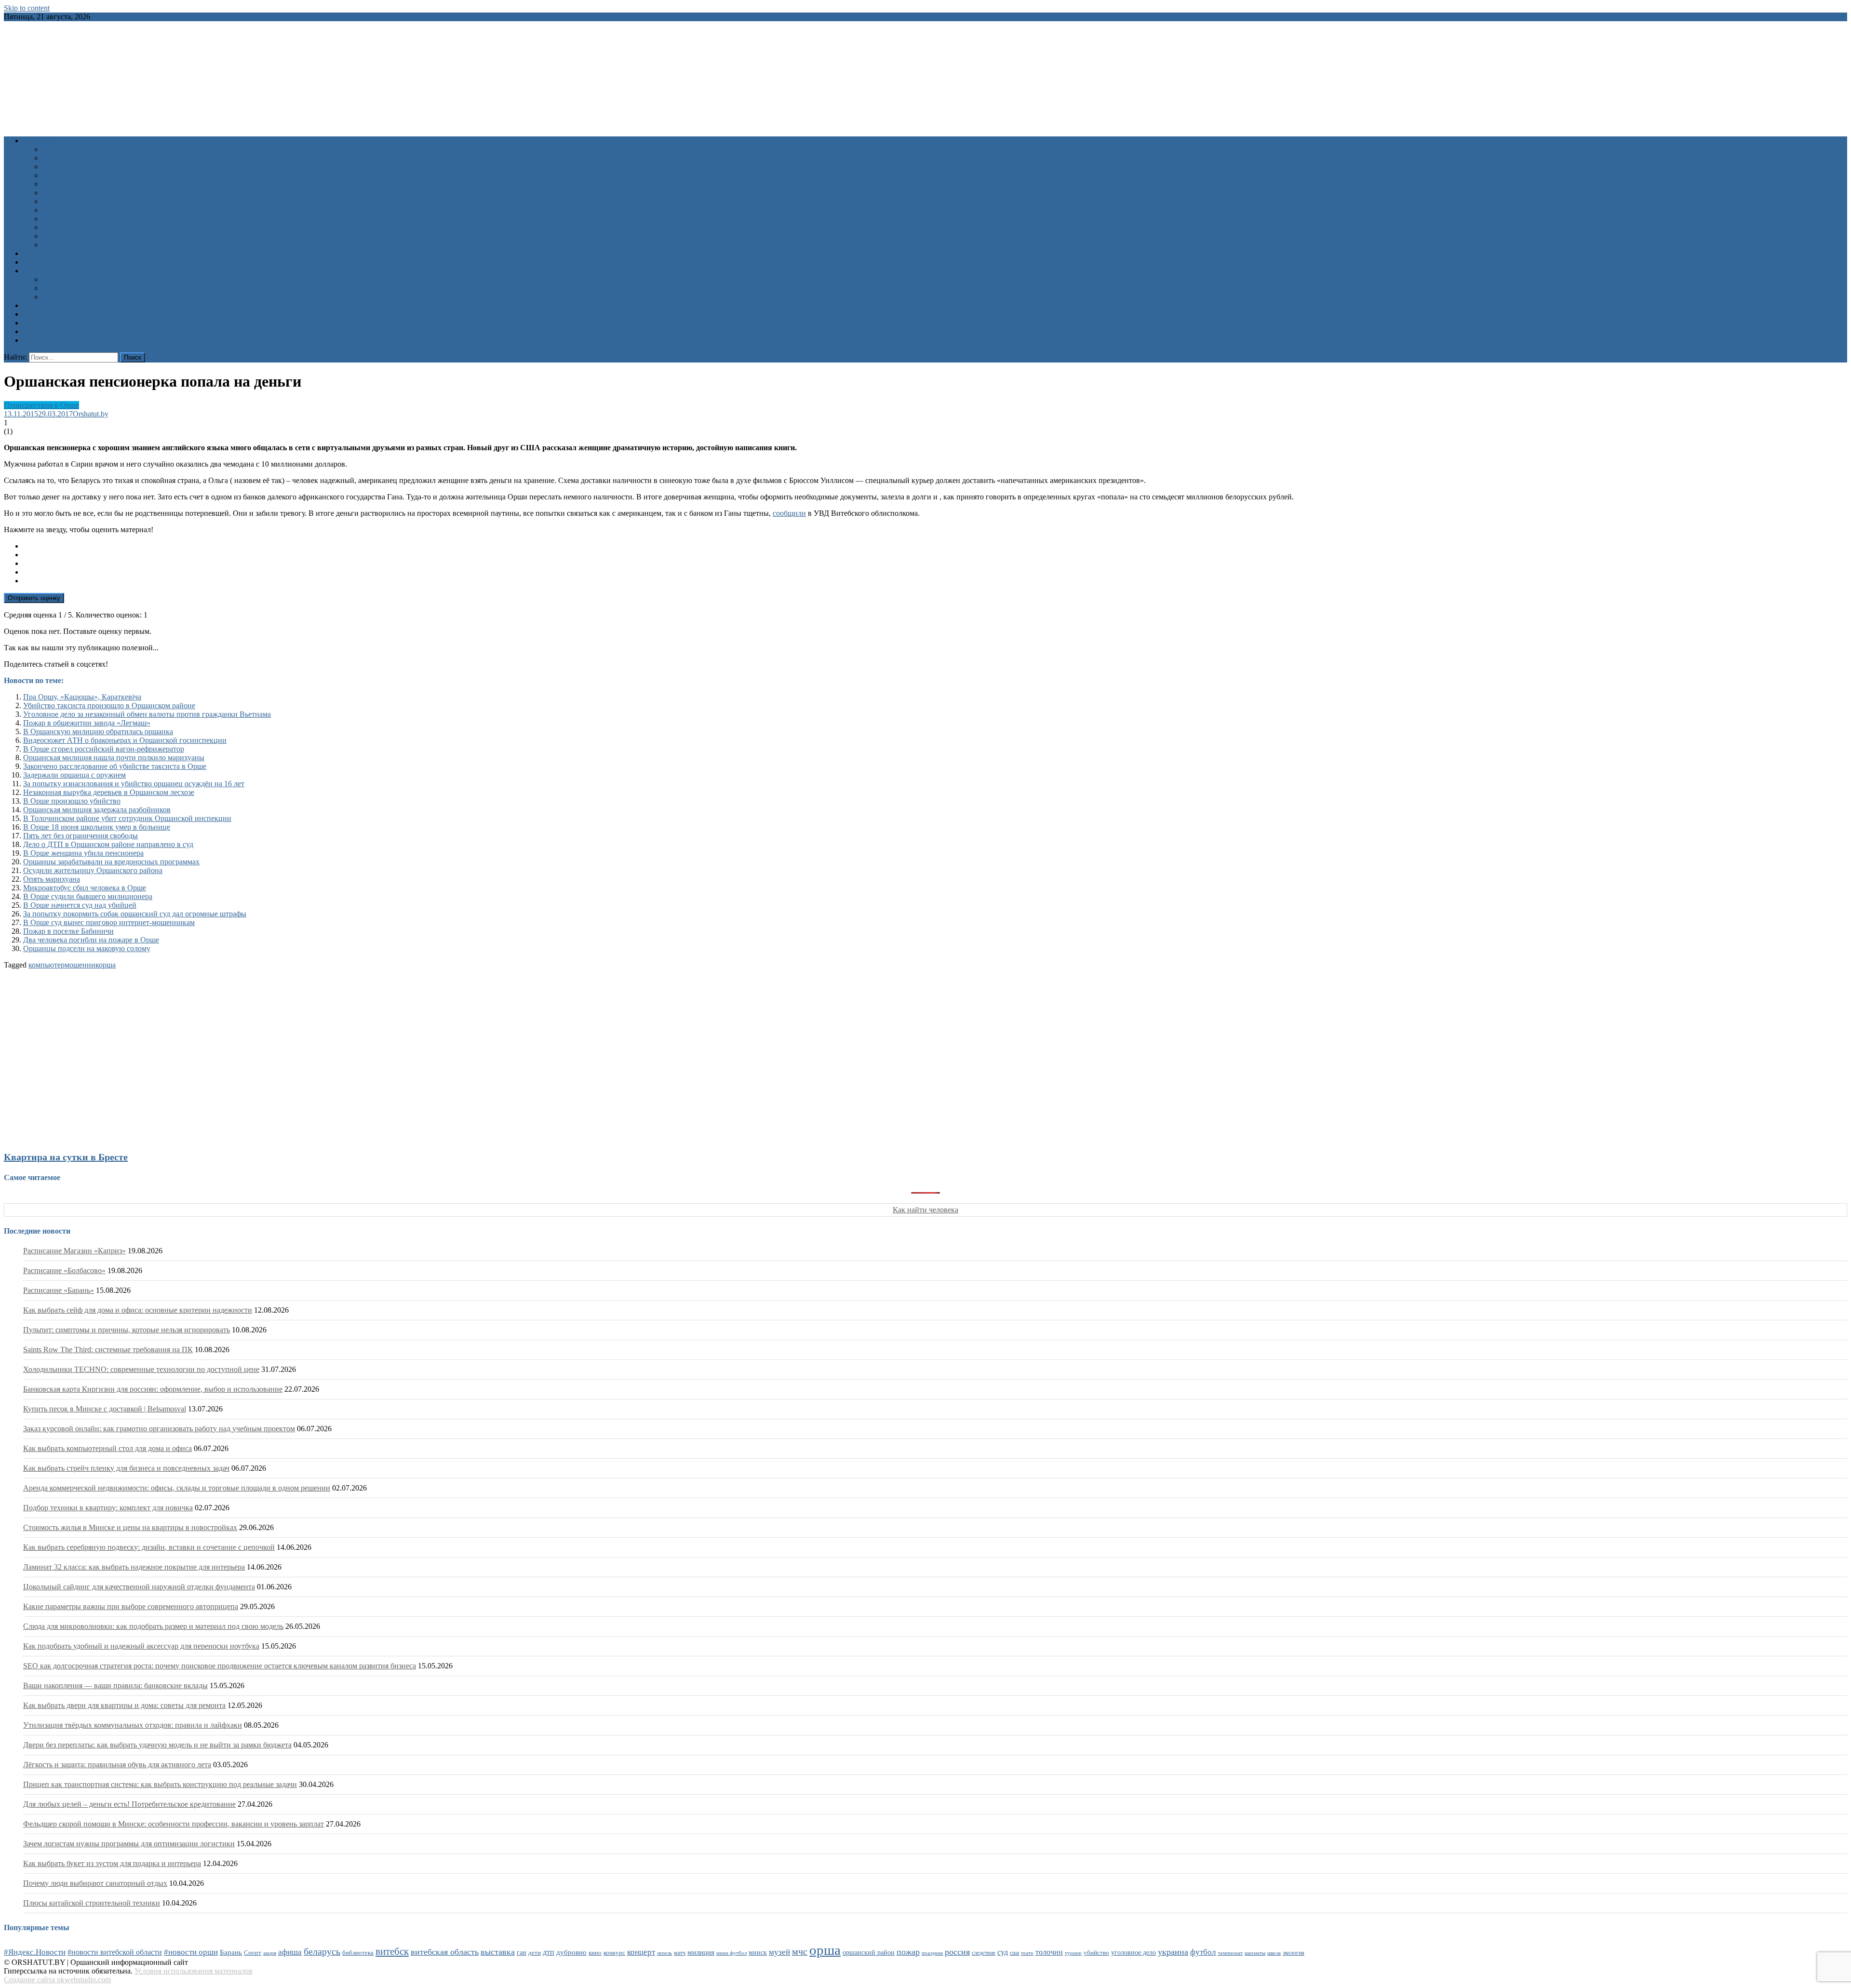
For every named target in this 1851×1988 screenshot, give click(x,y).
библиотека (358, 1953)
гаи (522, 1952)
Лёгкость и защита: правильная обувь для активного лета (117, 1765)
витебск (392, 1951)
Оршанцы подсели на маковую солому (87, 948)
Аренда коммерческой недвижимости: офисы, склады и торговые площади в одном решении (177, 1488)
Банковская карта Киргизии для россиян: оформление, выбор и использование (153, 1389)
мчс (800, 1951)
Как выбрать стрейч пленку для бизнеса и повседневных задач (126, 1468)
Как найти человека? (77, 245)
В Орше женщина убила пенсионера (83, 853)
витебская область (445, 1952)
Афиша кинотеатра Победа (67, 262)
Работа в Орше (47, 305)
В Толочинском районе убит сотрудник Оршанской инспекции (127, 818)
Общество (59, 184)
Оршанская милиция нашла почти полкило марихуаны (114, 758)
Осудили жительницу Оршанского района (93, 870)
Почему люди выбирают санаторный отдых (95, 1883)
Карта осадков (47, 331)
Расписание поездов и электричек (98, 297)
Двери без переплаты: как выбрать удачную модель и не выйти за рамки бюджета (157, 1745)
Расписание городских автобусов (97, 279)
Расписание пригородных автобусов (102, 288)
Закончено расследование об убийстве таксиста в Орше (115, 766)
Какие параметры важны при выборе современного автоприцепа (131, 1606)
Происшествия (67, 193)
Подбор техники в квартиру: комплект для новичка (108, 1508)
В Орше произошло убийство (72, 801)
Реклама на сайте (51, 340)
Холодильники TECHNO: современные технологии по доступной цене (141, 1369)
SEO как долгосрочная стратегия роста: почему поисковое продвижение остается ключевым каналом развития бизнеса (220, 1666)
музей (779, 1952)
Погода (35, 323)
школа (1274, 1953)
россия (957, 1952)
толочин (1049, 1952)
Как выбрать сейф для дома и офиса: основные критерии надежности (138, 1310)
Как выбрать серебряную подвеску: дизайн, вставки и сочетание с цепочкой (149, 1547)
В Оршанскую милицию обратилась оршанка (98, 732)
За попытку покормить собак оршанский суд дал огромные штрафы (135, 914)
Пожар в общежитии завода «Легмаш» (87, 723)
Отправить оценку (34, 598)
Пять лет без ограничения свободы (80, 836)
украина (1173, 1952)
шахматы (1255, 1953)
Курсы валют (45, 314)
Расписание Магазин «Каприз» (74, 1251)
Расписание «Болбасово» (64, 1270)
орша (107, 965)
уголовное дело (1133, 1953)
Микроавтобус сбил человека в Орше (85, 888)
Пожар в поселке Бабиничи (68, 931)
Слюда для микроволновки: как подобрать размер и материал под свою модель (153, 1626)
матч (680, 1953)
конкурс (614, 1953)
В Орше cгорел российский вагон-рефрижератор (104, 749)
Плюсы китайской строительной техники (92, 1903)
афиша (290, 1952)
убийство (1096, 1953)
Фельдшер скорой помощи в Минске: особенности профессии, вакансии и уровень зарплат (174, 1824)
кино (595, 1953)
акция (270, 1953)
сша (1014, 1953)
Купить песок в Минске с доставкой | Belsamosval (105, 1409)
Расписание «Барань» (59, 1290)
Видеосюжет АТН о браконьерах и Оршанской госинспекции (125, 740)
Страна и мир (65, 210)
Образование (64, 167)
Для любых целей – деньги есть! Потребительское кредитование (129, 1804)
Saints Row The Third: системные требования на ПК (108, 1350)
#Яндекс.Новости (35, 1952)
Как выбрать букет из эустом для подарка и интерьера (112, 1863)
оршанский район (869, 1953)
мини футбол (731, 1953)
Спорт (53, 201)
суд (1003, 1952)
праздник (932, 1953)
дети (535, 1953)
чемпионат (1230, 1953)
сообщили (789, 513)
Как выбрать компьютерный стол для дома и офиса (107, 1448)
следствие (984, 1953)
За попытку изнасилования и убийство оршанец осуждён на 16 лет (134, 784)
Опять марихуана (52, 879)
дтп (549, 1952)
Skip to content (27, 8)
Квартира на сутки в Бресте (66, 1157)
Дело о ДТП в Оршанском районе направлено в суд (108, 844)
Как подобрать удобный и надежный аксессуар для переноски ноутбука (141, 1646)
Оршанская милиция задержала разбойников (97, 810)
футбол (1203, 1952)
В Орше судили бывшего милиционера (88, 896)
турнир (1073, 1953)
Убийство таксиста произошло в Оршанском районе (109, 705)
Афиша (35, 253)
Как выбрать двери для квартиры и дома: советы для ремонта (124, 1705)
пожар (908, 1952)
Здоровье (57, 149)
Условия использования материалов (194, 1971)
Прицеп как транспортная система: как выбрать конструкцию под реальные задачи (160, 1784)
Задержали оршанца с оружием (74, 775)
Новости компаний (74, 236)
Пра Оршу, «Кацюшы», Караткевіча (82, 697)
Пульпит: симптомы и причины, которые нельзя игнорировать (127, 1330)
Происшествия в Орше (41, 405)
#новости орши (191, 1952)
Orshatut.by (91, 414)
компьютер (47, 965)
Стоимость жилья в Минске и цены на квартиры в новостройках (130, 1527)
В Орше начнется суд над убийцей (80, 905)
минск (758, 1952)
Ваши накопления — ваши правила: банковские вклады (115, 1686)
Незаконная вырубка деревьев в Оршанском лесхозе (109, 792)
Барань (231, 1952)
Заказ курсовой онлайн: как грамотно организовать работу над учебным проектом (159, 1429)
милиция (701, 1952)
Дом (49, 175)
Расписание (42, 271)
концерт (641, 1952)
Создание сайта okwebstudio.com (57, 1980)
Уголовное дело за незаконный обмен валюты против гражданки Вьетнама (147, 714)
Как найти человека (925, 1210)
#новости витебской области (115, 1952)
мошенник (82, 965)
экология (1294, 1953)
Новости (37, 141)
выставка (498, 1952)
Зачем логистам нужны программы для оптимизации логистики (129, 1844)
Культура (57, 158)
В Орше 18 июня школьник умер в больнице (97, 827)
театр (1027, 1953)
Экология (58, 219)
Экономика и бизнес (76, 227)
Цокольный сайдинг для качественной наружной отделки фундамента (139, 1587)
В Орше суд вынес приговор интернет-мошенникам (109, 922)
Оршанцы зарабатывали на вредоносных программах (111, 862)
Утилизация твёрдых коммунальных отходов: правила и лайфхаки (133, 1725)
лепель (664, 1953)
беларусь (322, 1951)
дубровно (571, 1952)
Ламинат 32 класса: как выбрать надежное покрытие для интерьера (134, 1567)
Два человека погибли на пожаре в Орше (91, 940)
